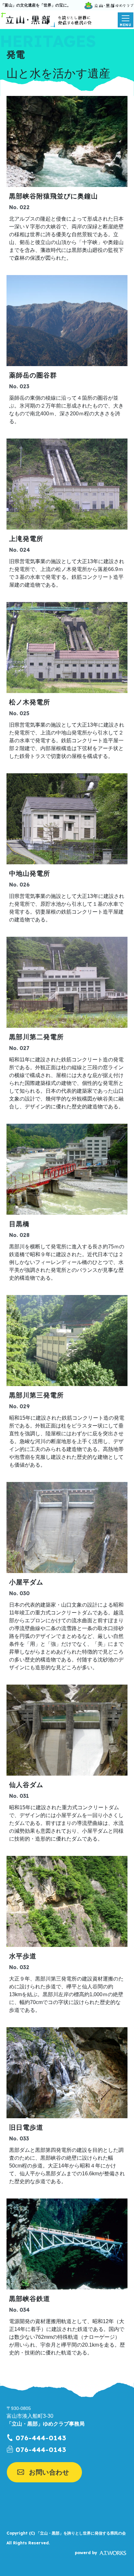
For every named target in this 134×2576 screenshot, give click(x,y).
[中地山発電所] (67, 819)
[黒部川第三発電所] (67, 1341)
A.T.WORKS (113, 2553)
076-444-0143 (41, 2438)
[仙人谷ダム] (67, 1730)
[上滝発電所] (67, 484)
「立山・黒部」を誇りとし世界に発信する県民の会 (81, 2533)
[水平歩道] (67, 1901)
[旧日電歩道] (67, 2073)
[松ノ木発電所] (67, 648)
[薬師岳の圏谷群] (67, 321)
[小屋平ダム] (67, 1527)
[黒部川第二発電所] (67, 982)
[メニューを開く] (126, 20)
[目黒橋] (67, 1169)
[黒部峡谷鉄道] (67, 2244)
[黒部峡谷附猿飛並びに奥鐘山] (67, 141)
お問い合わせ (49, 2472)
